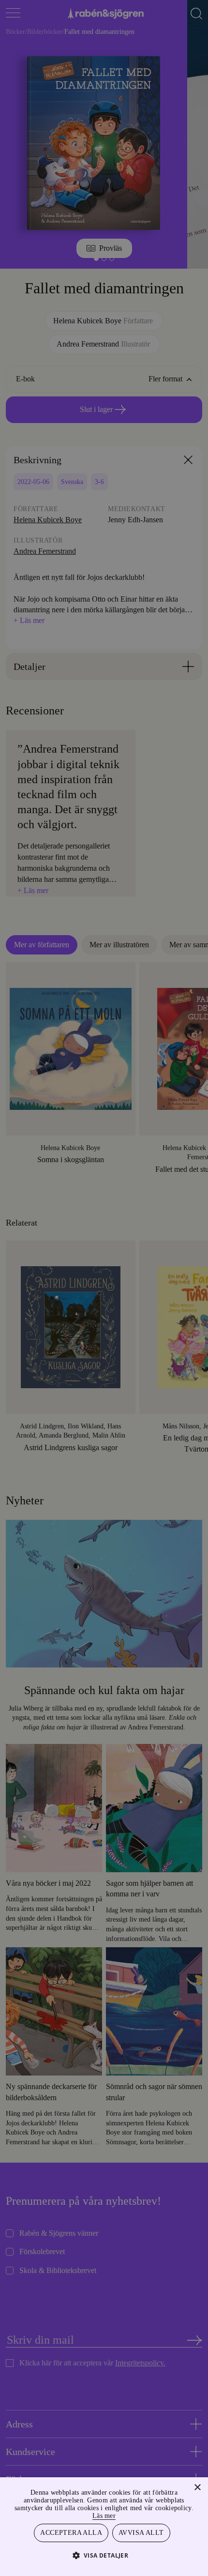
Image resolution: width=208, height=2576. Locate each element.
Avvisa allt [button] (141, 2532)
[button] (104, 2555)
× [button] (197, 2486)
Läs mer (126, 2514)
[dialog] (104, 1288)
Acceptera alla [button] (72, 2532)
